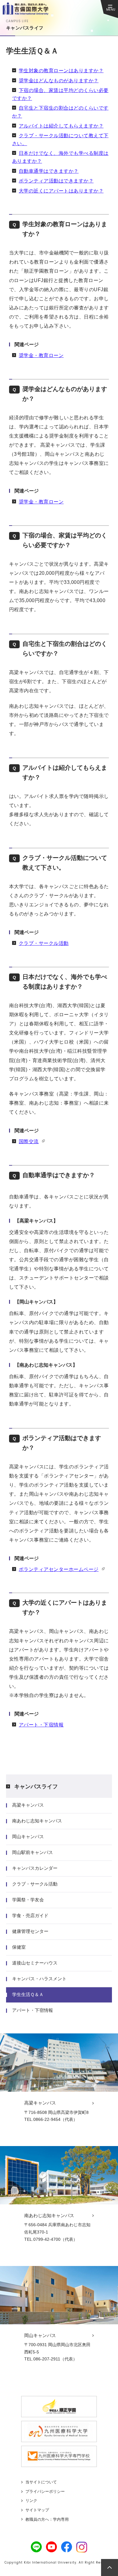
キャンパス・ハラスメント (39, 1979)
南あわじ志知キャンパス (37, 1821)
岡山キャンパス (28, 1837)
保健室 (19, 1947)
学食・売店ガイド (30, 1915)
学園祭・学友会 (28, 1900)
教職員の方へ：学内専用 (47, 2519)
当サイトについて (41, 2482)
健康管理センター (30, 1931)
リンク (31, 2501)
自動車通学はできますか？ (49, 171)
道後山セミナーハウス (35, 1963)
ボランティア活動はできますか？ (56, 181)
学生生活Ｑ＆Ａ (28, 1994)
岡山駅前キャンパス (33, 1852)
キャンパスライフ (36, 1787)
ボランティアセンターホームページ (59, 1569)
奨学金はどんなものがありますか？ (59, 81)
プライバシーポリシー (45, 2491)
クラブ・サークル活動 (44, 943)
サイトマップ (37, 2510)
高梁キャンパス (28, 1805)
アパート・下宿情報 (41, 1725)
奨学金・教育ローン (41, 355)
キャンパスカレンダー (35, 1868)
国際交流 (29, 1141)
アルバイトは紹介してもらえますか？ (61, 126)
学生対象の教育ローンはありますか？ (61, 71)
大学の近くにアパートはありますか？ (61, 191)
